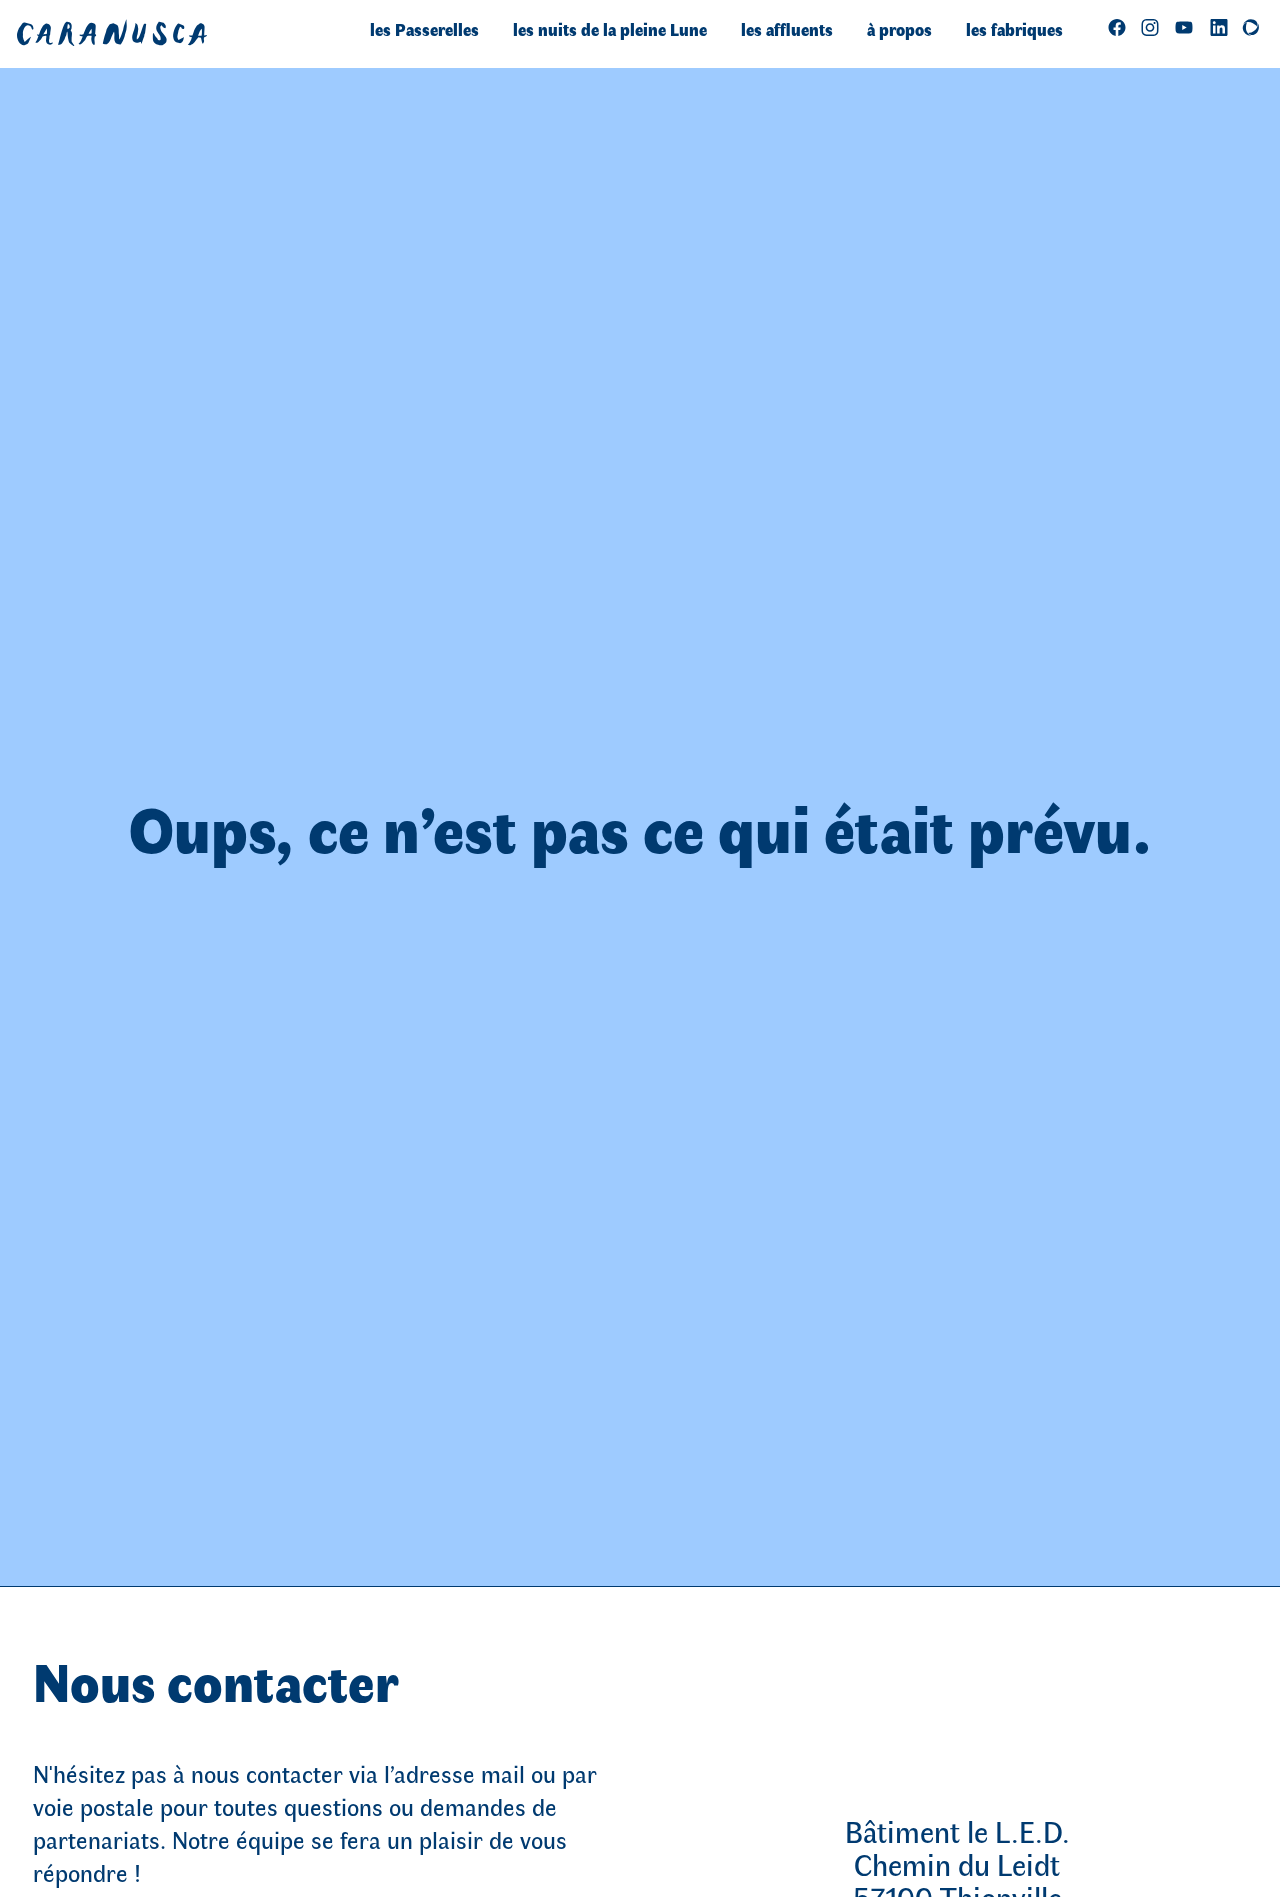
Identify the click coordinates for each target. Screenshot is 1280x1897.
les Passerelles (424, 29)
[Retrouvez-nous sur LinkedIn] (1219, 26)
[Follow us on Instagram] (1150, 26)
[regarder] (1184, 26)
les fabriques (1014, 29)
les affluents (787, 29)
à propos (899, 29)
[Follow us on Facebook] (1117, 26)
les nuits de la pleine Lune (610, 29)
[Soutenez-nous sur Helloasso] (1251, 26)
